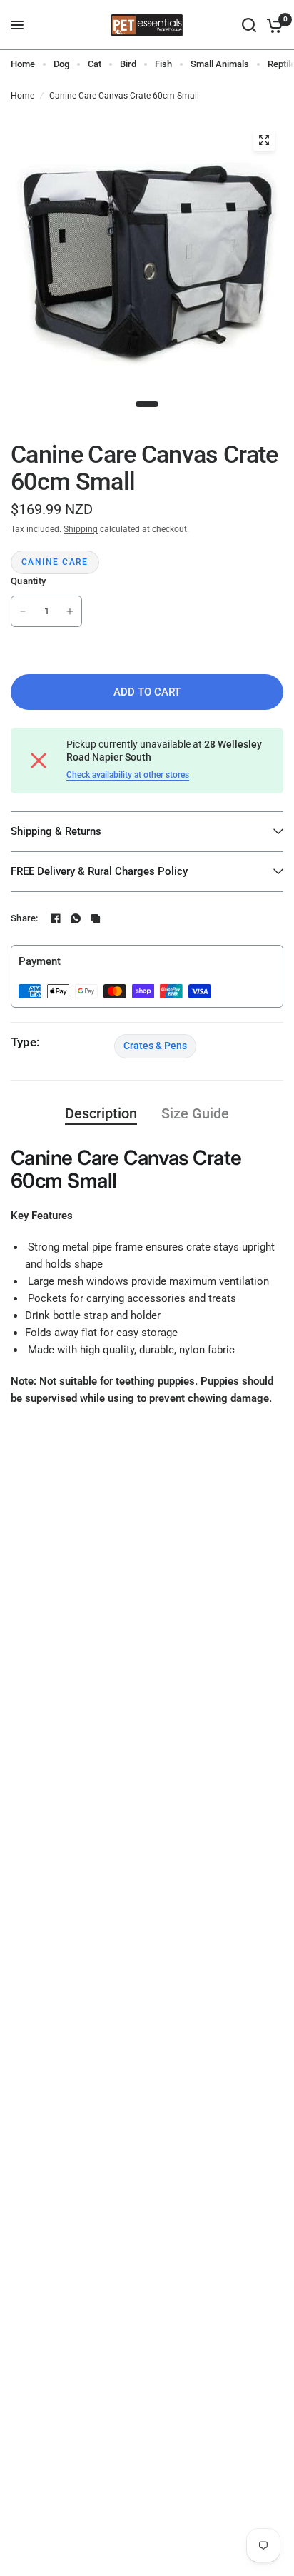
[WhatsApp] (76, 918)
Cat (95, 64)
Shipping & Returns (56, 831)
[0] (272, 25)
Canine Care (55, 562)
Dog (61, 64)
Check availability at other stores (128, 775)
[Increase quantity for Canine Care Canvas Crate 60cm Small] (70, 611)
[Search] (249, 25)
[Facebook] (56, 918)
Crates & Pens (155, 1046)
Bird (128, 64)
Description (101, 1113)
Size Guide (195, 1113)
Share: (25, 918)
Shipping (81, 529)
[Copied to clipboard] (96, 918)
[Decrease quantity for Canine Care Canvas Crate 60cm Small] (23, 611)
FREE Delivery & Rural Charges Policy (99, 871)
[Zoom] (264, 140)
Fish (163, 64)
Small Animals (220, 64)
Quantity (28, 581)
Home (23, 64)
